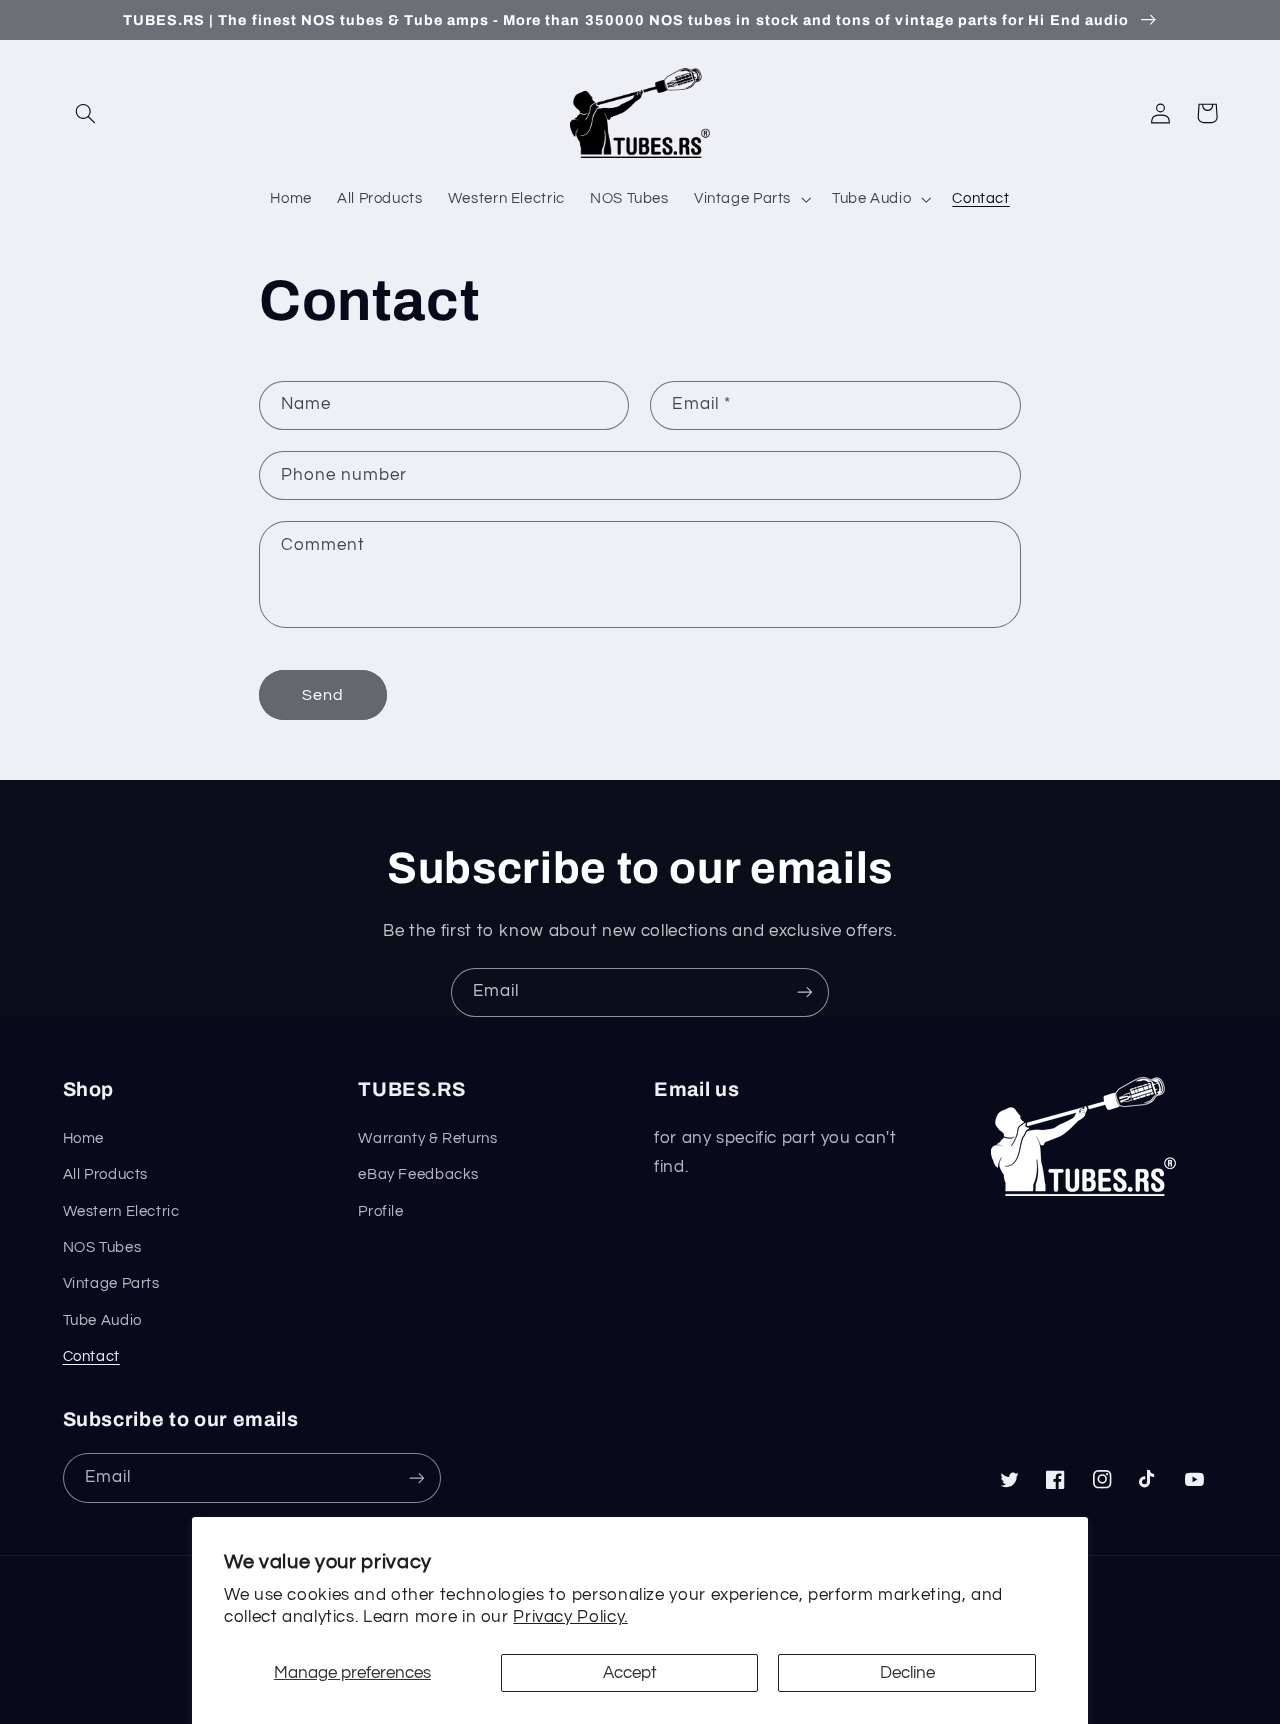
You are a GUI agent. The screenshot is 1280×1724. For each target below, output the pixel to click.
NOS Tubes (102, 1247)
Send (323, 695)
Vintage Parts (111, 1283)
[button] (86, 113)
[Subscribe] (805, 992)
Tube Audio (102, 1320)
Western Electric (121, 1211)
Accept (630, 1673)
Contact (91, 1356)
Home (84, 1138)
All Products (106, 1174)
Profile (380, 1211)
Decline (907, 1673)
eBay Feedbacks (418, 1174)
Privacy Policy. (570, 1617)
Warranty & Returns (427, 1138)
